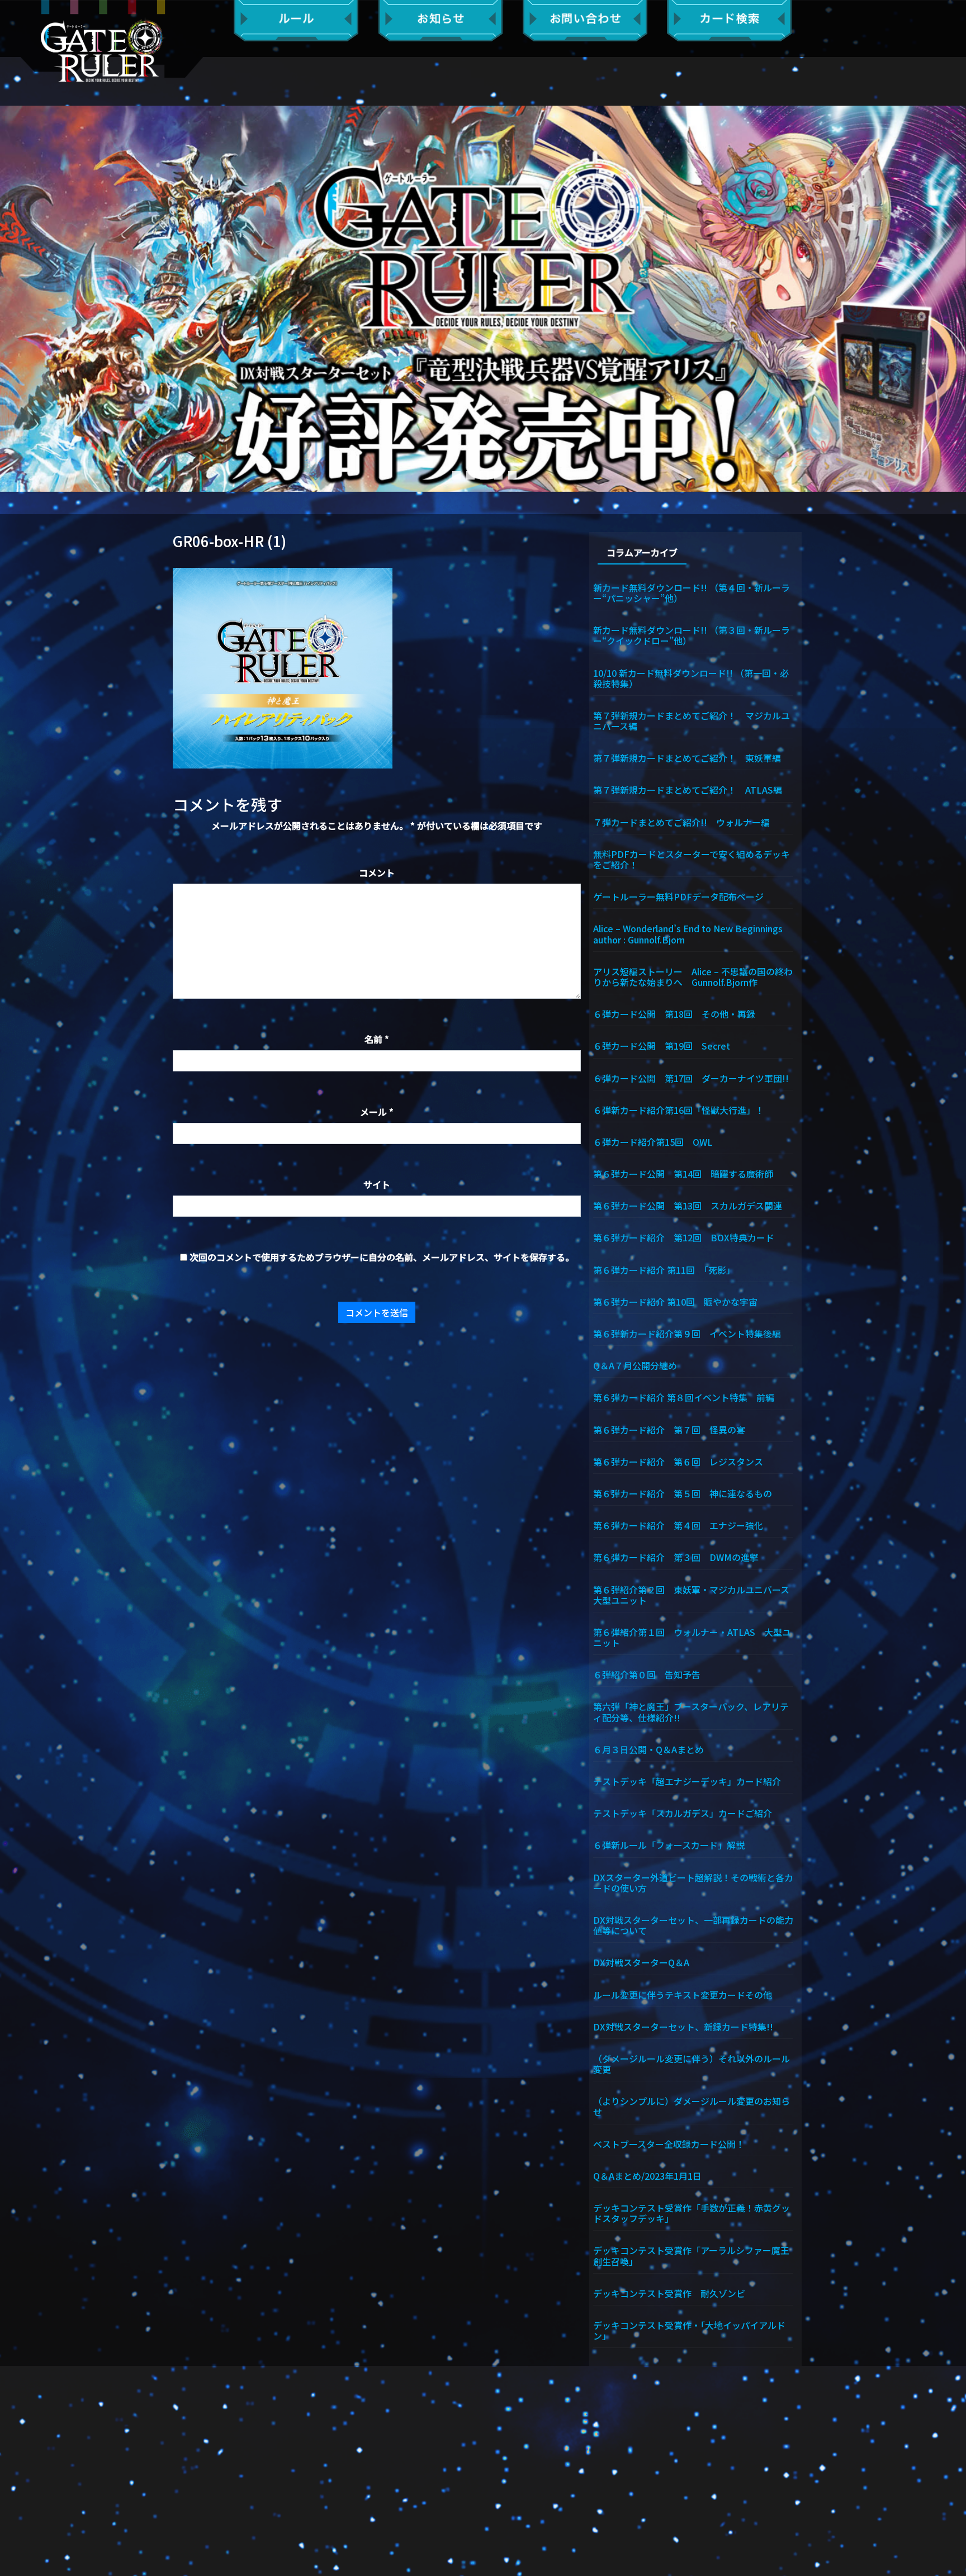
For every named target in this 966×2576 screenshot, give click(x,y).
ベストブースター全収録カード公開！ (669, 2143)
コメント (377, 872)
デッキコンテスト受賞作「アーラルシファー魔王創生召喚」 (691, 2255)
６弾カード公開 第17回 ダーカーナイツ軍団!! (691, 1078)
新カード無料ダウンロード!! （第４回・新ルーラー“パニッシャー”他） (692, 592)
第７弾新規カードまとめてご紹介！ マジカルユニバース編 (692, 720)
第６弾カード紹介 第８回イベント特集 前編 (684, 1397)
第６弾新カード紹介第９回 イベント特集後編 (687, 1333)
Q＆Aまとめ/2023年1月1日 (647, 2175)
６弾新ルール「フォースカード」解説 (669, 1844)
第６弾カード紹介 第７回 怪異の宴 (669, 1429)
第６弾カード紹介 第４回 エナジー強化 (678, 1525)
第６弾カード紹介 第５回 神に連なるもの (683, 1493)
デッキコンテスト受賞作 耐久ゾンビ (674, 2293)
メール (377, 1112)
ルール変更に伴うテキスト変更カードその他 (683, 1994)
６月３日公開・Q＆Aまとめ (648, 1749)
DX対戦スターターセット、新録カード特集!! (683, 2026)
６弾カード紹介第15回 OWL (653, 1141)
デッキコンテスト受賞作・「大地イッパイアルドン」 (689, 2330)
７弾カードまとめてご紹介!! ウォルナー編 (681, 822)
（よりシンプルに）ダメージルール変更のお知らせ (692, 2106)
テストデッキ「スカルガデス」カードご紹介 (683, 1813)
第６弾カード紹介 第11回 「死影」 (664, 1269)
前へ (14, 298)
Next (952, 298)
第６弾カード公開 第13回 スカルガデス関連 (688, 1205)
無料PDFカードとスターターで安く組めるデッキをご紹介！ (692, 859)
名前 (377, 1039)
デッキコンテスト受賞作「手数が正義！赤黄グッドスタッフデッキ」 (692, 2212)
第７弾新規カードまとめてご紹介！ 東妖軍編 (687, 757)
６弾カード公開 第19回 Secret (662, 1045)
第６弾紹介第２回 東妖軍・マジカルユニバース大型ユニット (691, 1594)
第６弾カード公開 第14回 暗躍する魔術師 (683, 1173)
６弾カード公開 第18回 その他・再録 (674, 1013)
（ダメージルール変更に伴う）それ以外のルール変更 (692, 2063)
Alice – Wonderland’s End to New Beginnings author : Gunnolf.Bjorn (693, 933)
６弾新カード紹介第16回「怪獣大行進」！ (679, 1109)
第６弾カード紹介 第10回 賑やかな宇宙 (675, 1301)
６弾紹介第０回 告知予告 (647, 1674)
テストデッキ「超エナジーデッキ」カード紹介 (687, 1781)
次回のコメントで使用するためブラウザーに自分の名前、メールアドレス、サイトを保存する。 (382, 1257)
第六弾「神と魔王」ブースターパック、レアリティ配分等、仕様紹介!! (691, 1711)
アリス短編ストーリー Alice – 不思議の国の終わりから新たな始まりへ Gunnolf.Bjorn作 (693, 976)
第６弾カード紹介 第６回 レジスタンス (678, 1461)
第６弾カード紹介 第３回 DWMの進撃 (676, 1557)
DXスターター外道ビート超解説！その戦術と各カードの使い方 (693, 1882)
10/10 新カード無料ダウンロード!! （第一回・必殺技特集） (691, 678)
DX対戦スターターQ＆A (641, 1962)
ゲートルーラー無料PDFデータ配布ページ (678, 896)
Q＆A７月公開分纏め (635, 1365)
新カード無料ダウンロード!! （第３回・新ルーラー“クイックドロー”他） (692, 635)
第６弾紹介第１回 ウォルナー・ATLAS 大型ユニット (692, 1637)
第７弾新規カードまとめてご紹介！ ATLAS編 (688, 789)
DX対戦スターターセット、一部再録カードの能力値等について (693, 1925)
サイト (377, 1184)
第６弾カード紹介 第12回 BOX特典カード (684, 1237)
